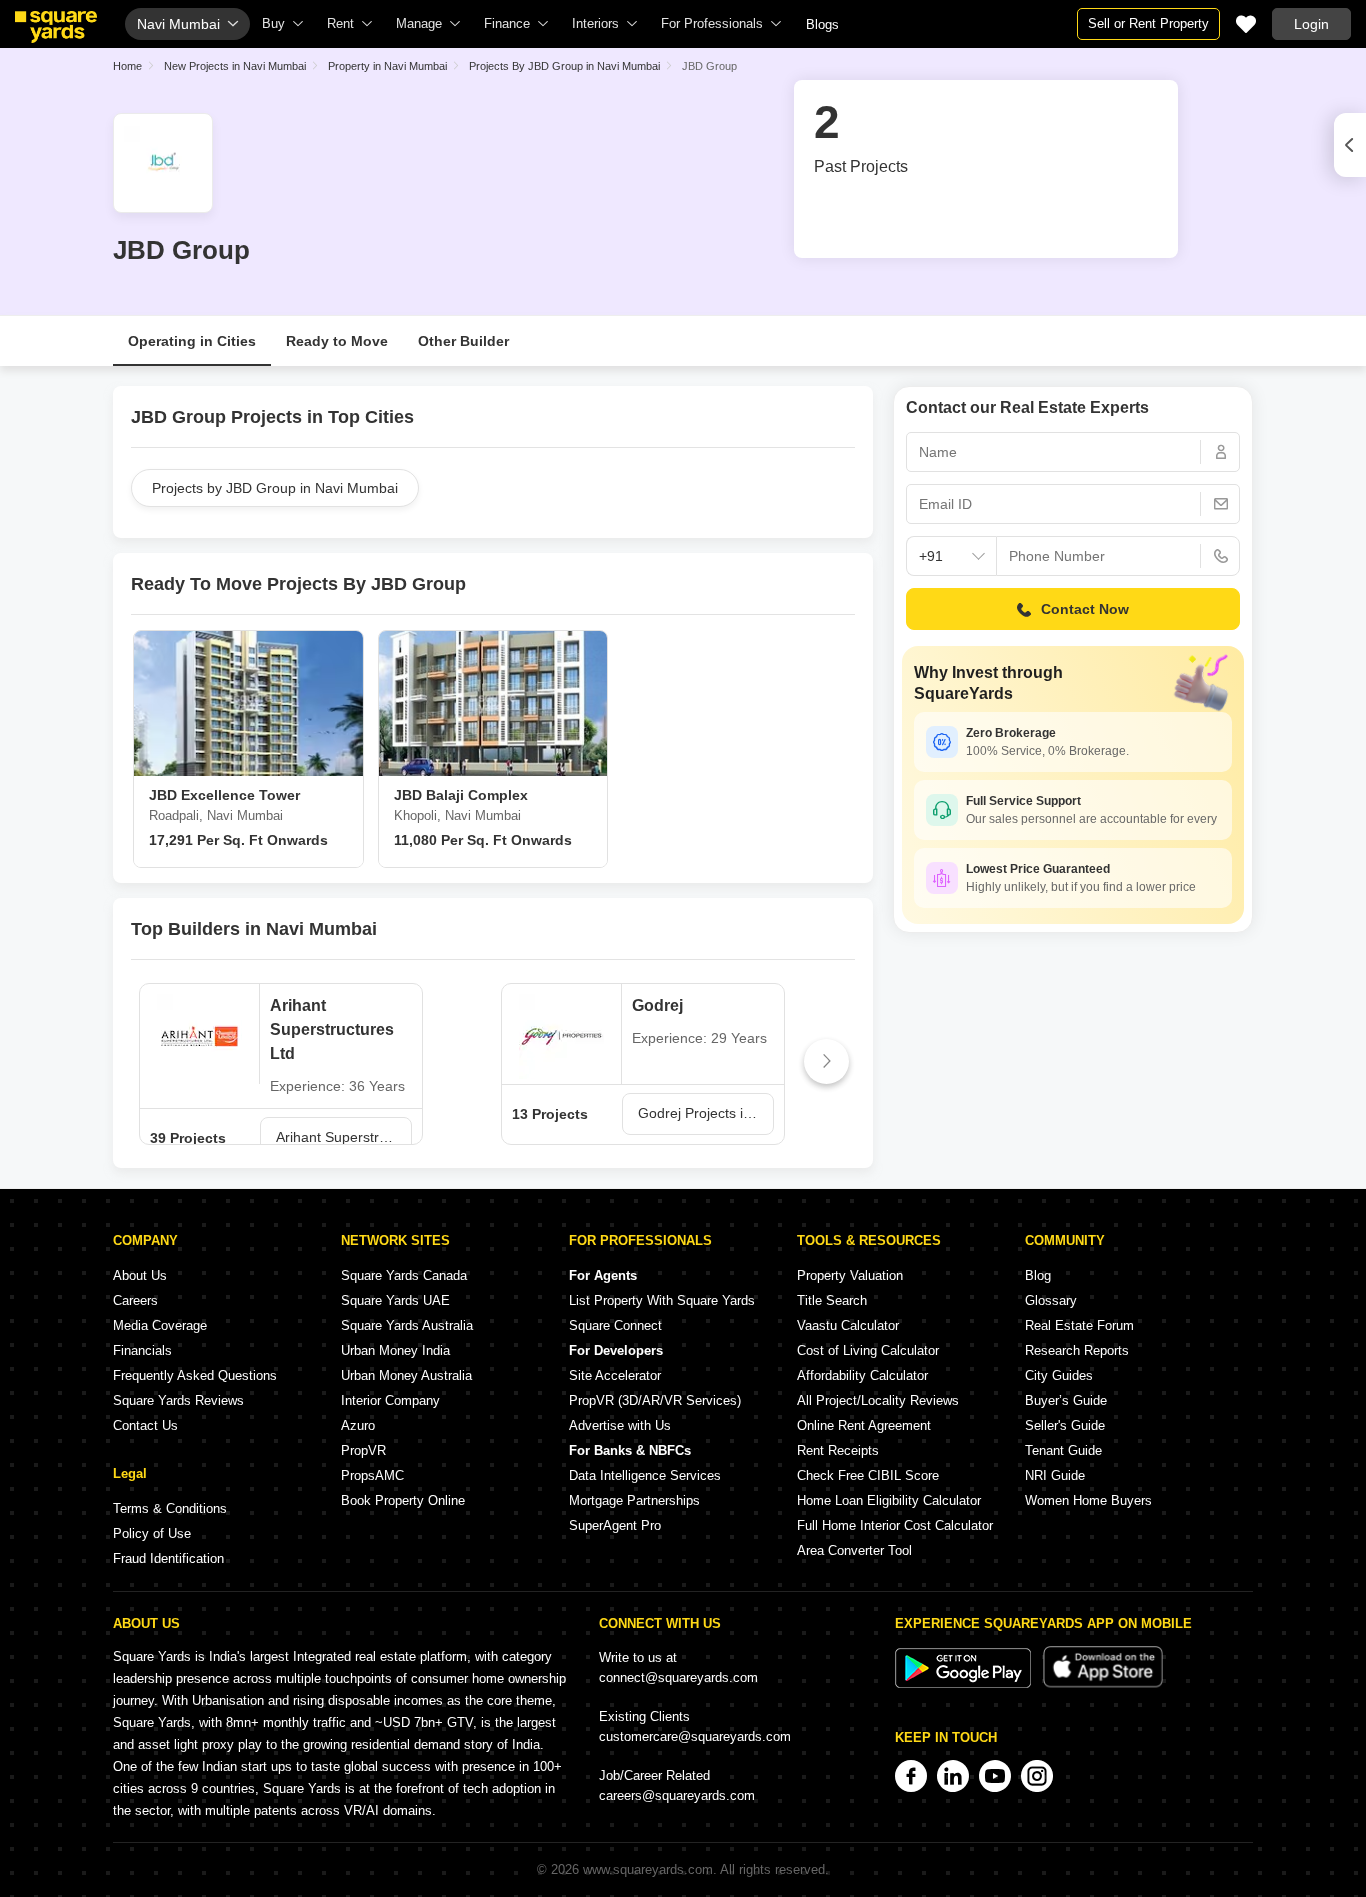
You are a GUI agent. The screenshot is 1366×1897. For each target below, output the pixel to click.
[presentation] (159, 1061)
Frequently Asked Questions (195, 1375)
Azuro (358, 1425)
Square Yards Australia (407, 1325)
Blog (1038, 1275)
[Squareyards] (56, 27)
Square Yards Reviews (178, 1400)
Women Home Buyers (1088, 1500)
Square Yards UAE (395, 1300)
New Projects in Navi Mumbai (235, 66)
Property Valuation (850, 1275)
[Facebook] (911, 1776)
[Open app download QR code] (1350, 145)
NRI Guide (1055, 1475)
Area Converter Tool (854, 1550)
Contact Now (1085, 609)
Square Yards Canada (404, 1275)
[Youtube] (995, 1776)
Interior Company (390, 1400)
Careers (135, 1300)
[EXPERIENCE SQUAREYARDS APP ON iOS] (1103, 1683)
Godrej (657, 1005)
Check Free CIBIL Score (868, 1475)
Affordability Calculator (862, 1375)
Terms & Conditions (170, 1508)
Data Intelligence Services (645, 1475)
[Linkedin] (953, 1776)
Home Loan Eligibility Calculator (889, 1500)
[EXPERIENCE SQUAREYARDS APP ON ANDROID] (965, 1683)
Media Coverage (160, 1325)
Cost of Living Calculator (868, 1350)
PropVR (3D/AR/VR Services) (655, 1400)
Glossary (1051, 1300)
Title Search (832, 1300)
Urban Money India (395, 1350)
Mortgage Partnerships (634, 1500)
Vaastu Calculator (848, 1325)
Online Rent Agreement (864, 1425)
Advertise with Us (620, 1425)
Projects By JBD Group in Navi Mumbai (564, 66)
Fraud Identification (168, 1558)
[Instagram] (1037, 1776)
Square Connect (615, 1325)
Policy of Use (152, 1533)
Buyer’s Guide (1066, 1400)
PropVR (363, 1450)
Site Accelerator (615, 1375)
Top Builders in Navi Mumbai (254, 929)
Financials (142, 1350)
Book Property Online (403, 1500)
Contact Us (145, 1425)
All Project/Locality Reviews (878, 1400)
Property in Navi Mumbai (387, 66)
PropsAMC (372, 1475)
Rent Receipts (838, 1450)
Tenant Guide (1063, 1450)
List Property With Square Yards (662, 1300)
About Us (140, 1275)
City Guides (1059, 1375)
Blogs (822, 24)
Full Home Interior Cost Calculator (895, 1525)
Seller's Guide (1065, 1425)
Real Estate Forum (1079, 1325)
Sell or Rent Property (1148, 23)
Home (127, 66)
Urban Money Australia (406, 1375)
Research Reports (1077, 1350)
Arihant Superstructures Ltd (332, 1029)
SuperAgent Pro (615, 1525)
